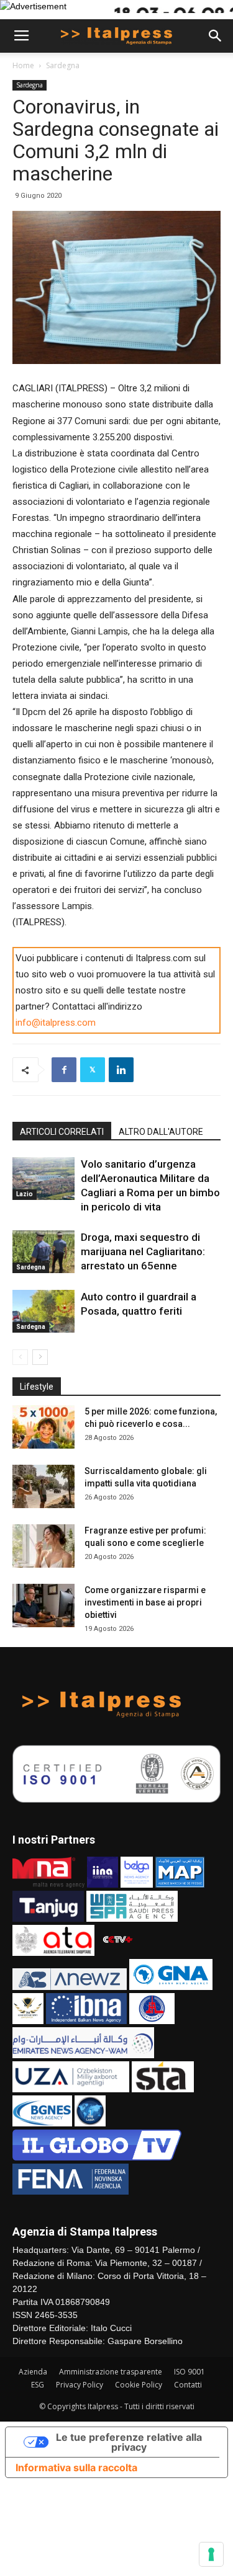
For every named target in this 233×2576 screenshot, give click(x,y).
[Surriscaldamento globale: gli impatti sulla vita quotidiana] (43, 1486)
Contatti (188, 2385)
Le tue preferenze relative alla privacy (129, 2442)
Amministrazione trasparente (111, 2372)
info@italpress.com (56, 1023)
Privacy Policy (80, 2385)
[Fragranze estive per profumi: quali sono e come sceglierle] (43, 1546)
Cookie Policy (139, 2385)
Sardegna (63, 65)
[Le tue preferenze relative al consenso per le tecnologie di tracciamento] (211, 2554)
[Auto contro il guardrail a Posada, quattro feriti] (43, 1311)
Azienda (33, 2372)
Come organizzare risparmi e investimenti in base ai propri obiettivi (145, 1602)
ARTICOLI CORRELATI (62, 1132)
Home (23, 65)
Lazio (25, 1194)
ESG (38, 2385)
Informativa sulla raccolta (76, 2467)
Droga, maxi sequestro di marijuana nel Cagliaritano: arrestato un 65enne (143, 1251)
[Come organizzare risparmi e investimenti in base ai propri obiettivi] (43, 1606)
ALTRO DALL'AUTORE (161, 1132)
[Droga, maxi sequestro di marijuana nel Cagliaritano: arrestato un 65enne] (43, 1252)
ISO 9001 (190, 2372)
